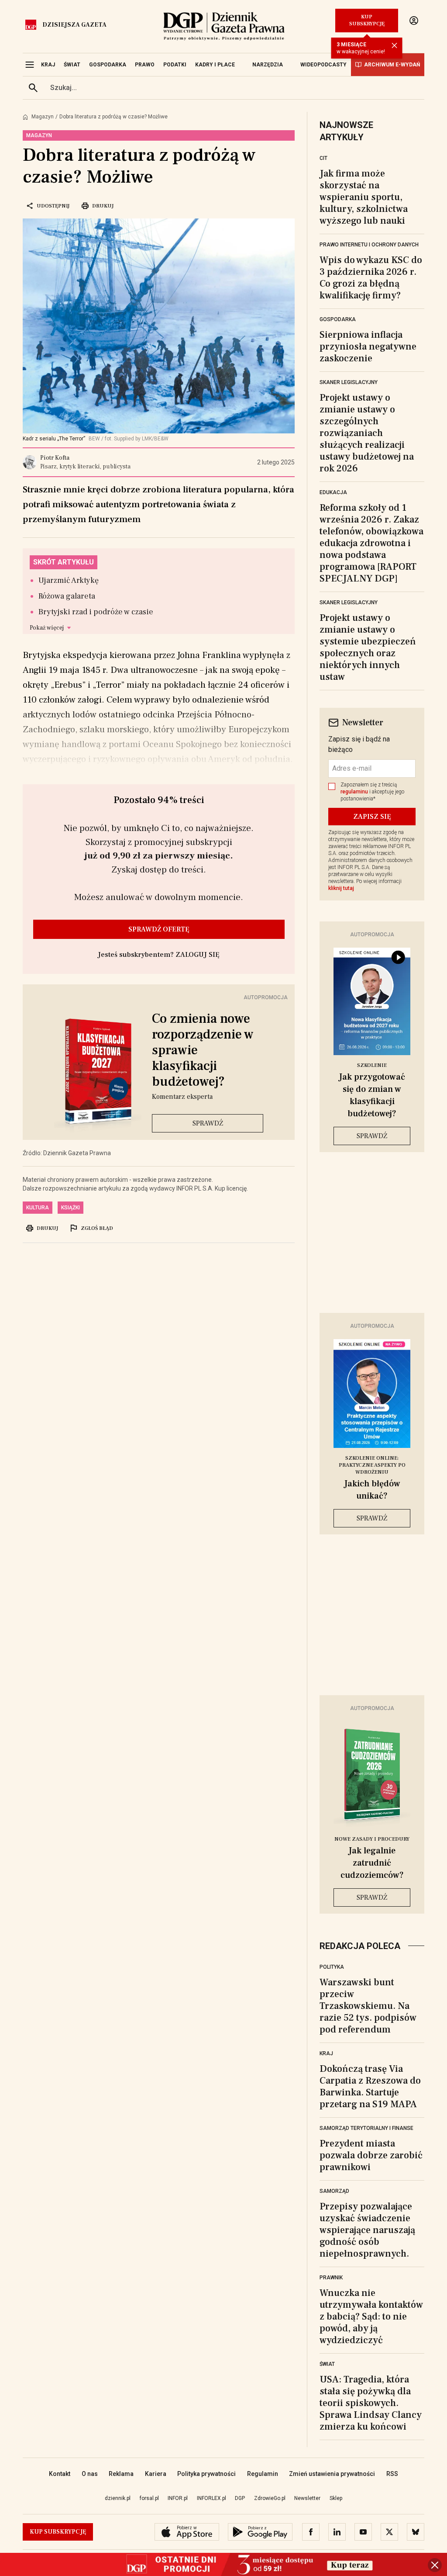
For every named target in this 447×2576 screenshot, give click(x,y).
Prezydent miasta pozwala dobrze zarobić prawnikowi (371, 2155)
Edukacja (333, 492)
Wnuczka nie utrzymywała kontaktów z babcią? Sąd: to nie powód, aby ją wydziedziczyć (371, 2316)
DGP (240, 2498)
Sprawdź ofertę (159, 929)
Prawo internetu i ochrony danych (369, 245)
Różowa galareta (67, 596)
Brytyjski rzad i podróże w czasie (96, 612)
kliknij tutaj (341, 888)
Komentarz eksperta (182, 1097)
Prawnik (331, 2278)
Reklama (121, 2474)
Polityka (332, 1967)
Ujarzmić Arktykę (69, 580)
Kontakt (60, 2474)
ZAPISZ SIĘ (372, 817)
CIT (323, 158)
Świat (327, 2364)
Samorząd (334, 2191)
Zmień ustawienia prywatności (332, 2474)
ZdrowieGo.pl (270, 2498)
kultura (38, 1208)
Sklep (336, 2498)
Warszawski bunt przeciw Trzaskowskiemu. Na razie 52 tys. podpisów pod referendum (368, 2006)
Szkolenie (372, 1065)
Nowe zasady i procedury (372, 1839)
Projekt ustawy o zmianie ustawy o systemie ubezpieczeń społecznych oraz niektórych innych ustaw (368, 647)
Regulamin (263, 2474)
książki (70, 1208)
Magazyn (43, 117)
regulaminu (354, 792)
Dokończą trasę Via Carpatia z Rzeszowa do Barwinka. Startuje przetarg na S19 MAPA (370, 2086)
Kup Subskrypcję (367, 20)
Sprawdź (208, 1123)
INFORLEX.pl (211, 2498)
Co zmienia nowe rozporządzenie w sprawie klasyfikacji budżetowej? (203, 1050)
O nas (90, 2474)
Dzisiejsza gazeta (74, 25)
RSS (392, 2474)
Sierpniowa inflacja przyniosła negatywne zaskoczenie (368, 346)
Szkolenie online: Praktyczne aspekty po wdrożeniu (372, 1465)
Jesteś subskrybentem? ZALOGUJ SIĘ (159, 955)
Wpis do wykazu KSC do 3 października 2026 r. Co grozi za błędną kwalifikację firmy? (371, 278)
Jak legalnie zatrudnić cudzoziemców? (372, 1863)
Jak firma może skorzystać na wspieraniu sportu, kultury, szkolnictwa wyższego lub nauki (364, 197)
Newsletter (307, 2498)
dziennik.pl (118, 2498)
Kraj (326, 2053)
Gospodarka (338, 319)
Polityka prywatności (206, 2474)
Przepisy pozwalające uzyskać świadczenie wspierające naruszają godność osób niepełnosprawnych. (367, 2230)
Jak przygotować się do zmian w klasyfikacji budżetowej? (372, 1095)
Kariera (156, 2474)
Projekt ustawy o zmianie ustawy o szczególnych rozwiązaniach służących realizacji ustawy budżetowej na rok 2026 (367, 433)
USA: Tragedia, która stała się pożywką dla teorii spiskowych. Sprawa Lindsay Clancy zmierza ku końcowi (371, 2403)
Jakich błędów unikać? (372, 1490)
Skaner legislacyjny (349, 382)
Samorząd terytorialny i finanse (366, 2128)
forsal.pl (149, 2498)
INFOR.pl (178, 2498)
